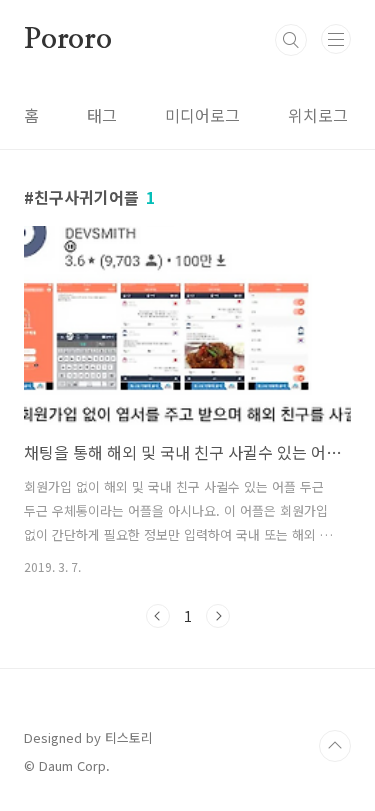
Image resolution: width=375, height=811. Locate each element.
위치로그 (318, 115)
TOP (335, 746)
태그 (102, 115)
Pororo (68, 40)
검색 (291, 40)
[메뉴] (336, 39)
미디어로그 (202, 115)
